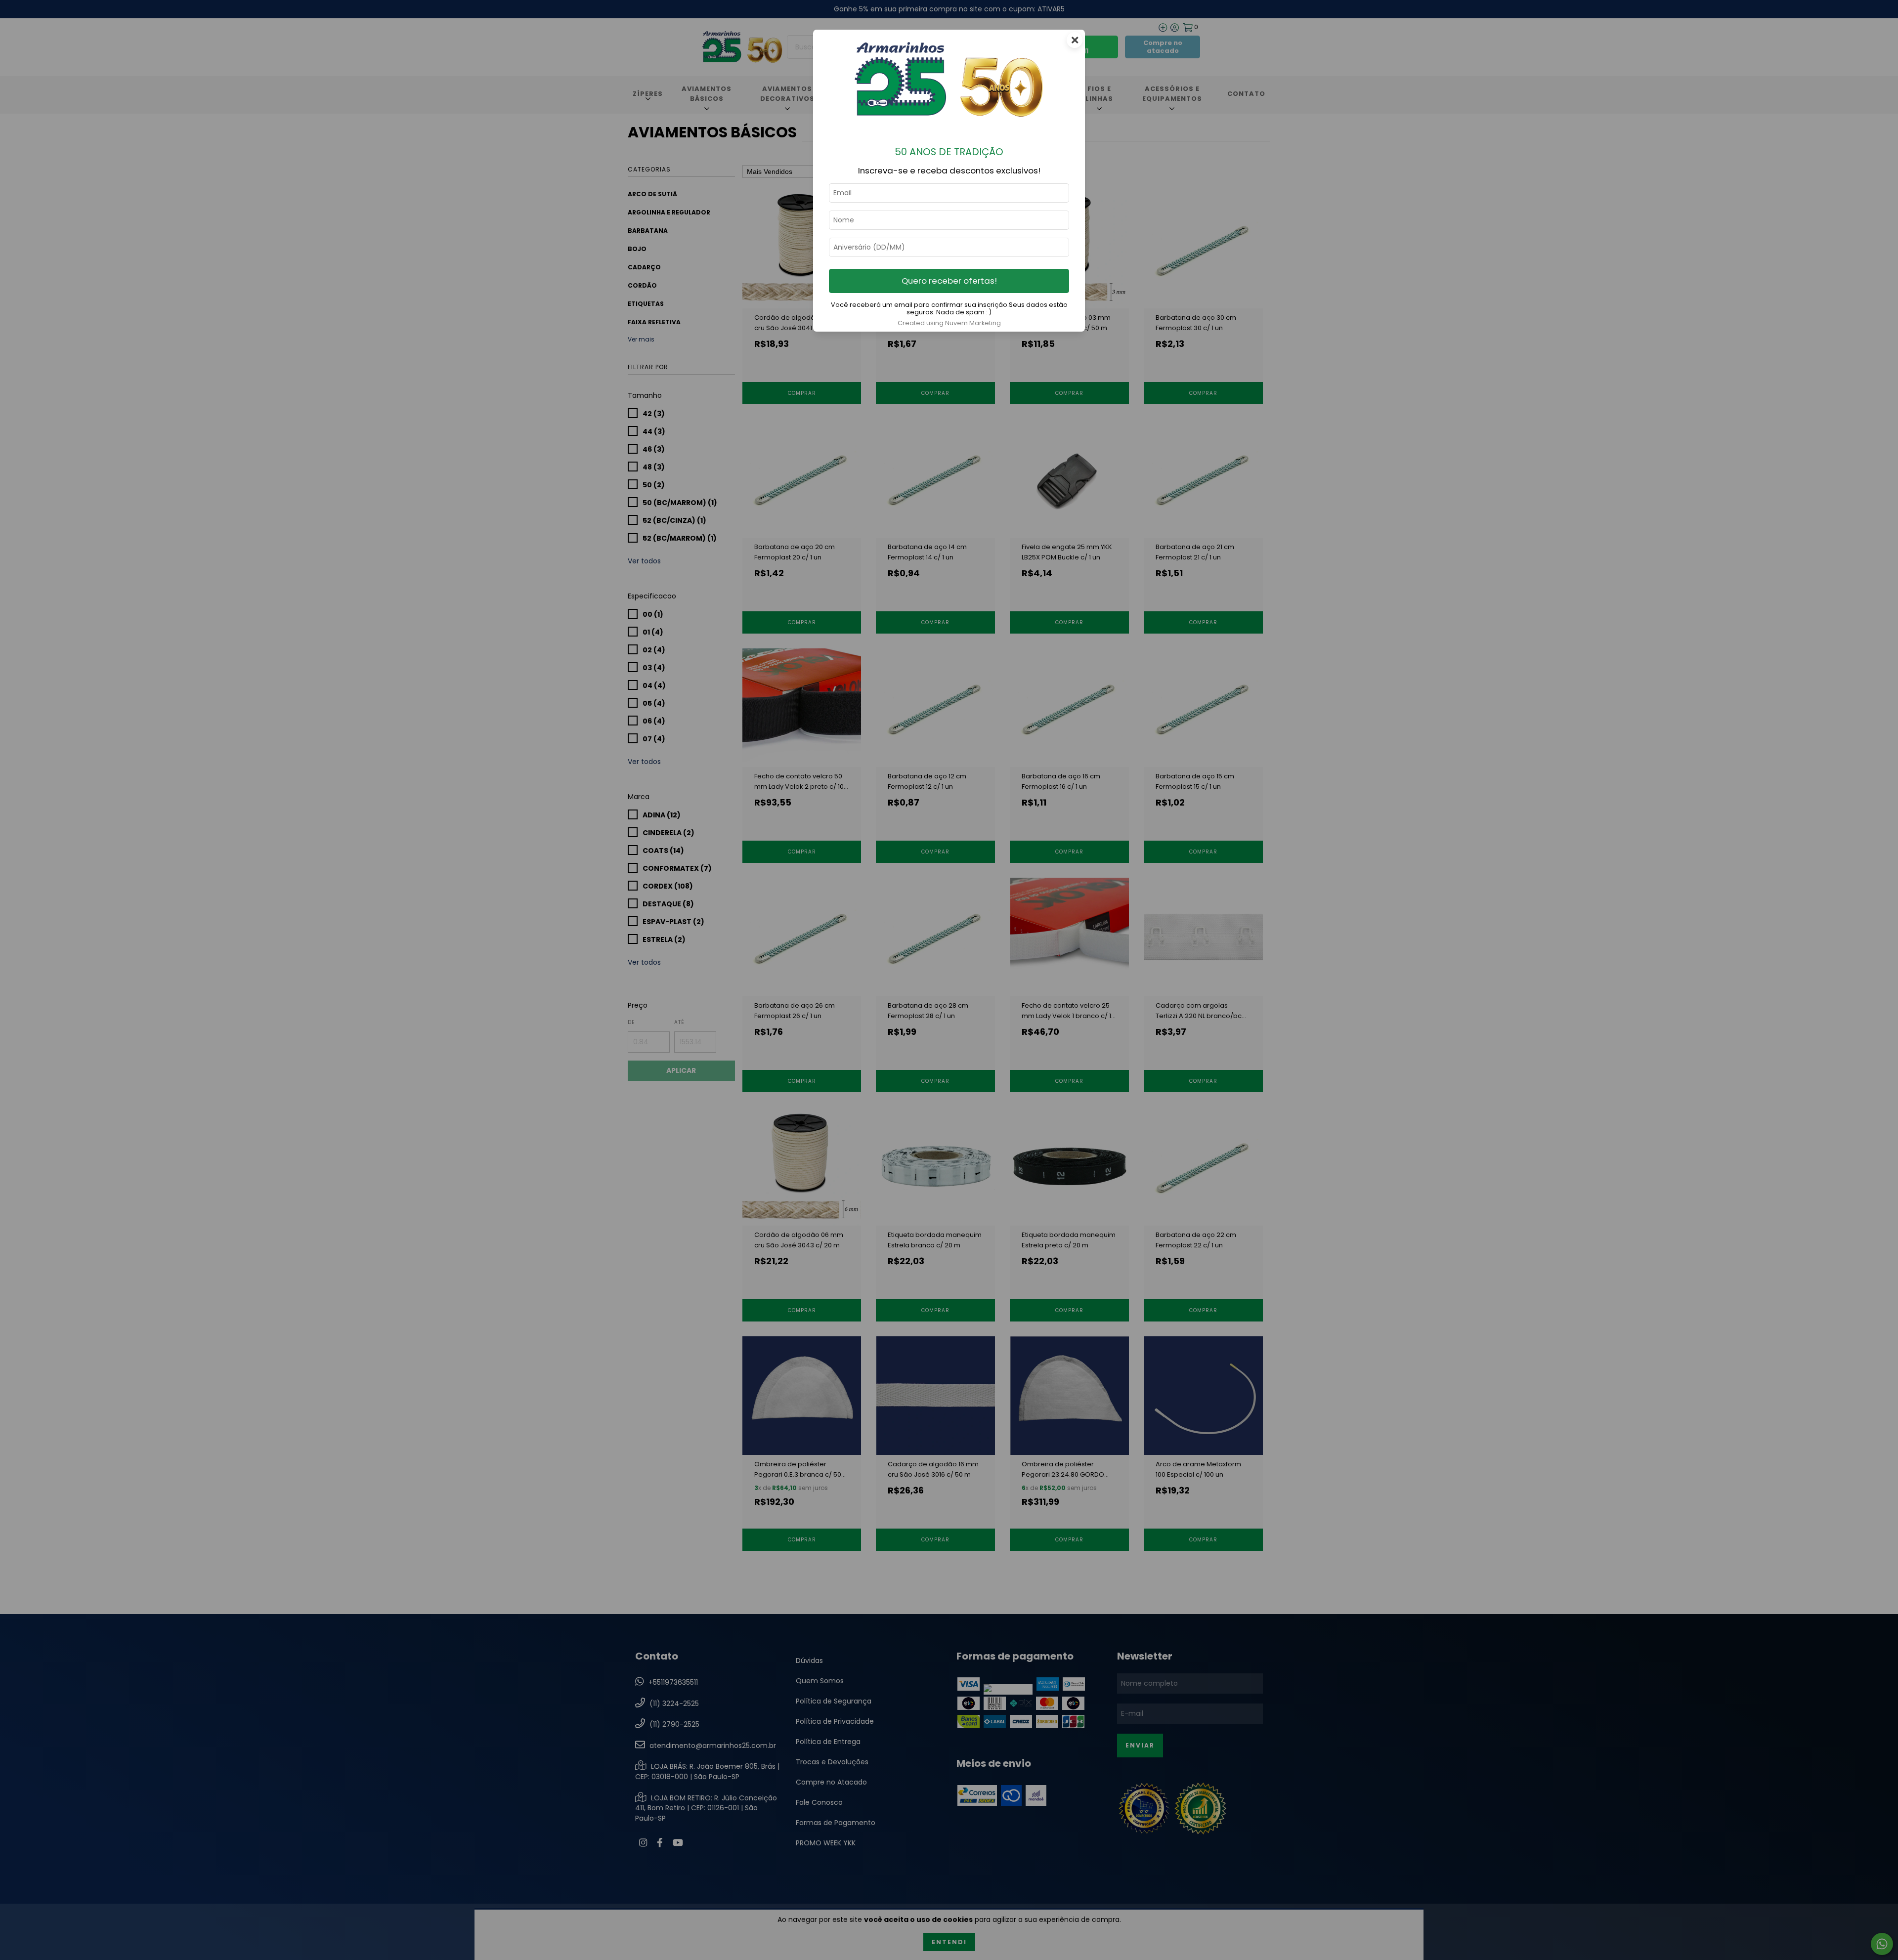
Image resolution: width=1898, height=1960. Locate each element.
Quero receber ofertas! (949, 281)
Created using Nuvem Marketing (949, 323)
